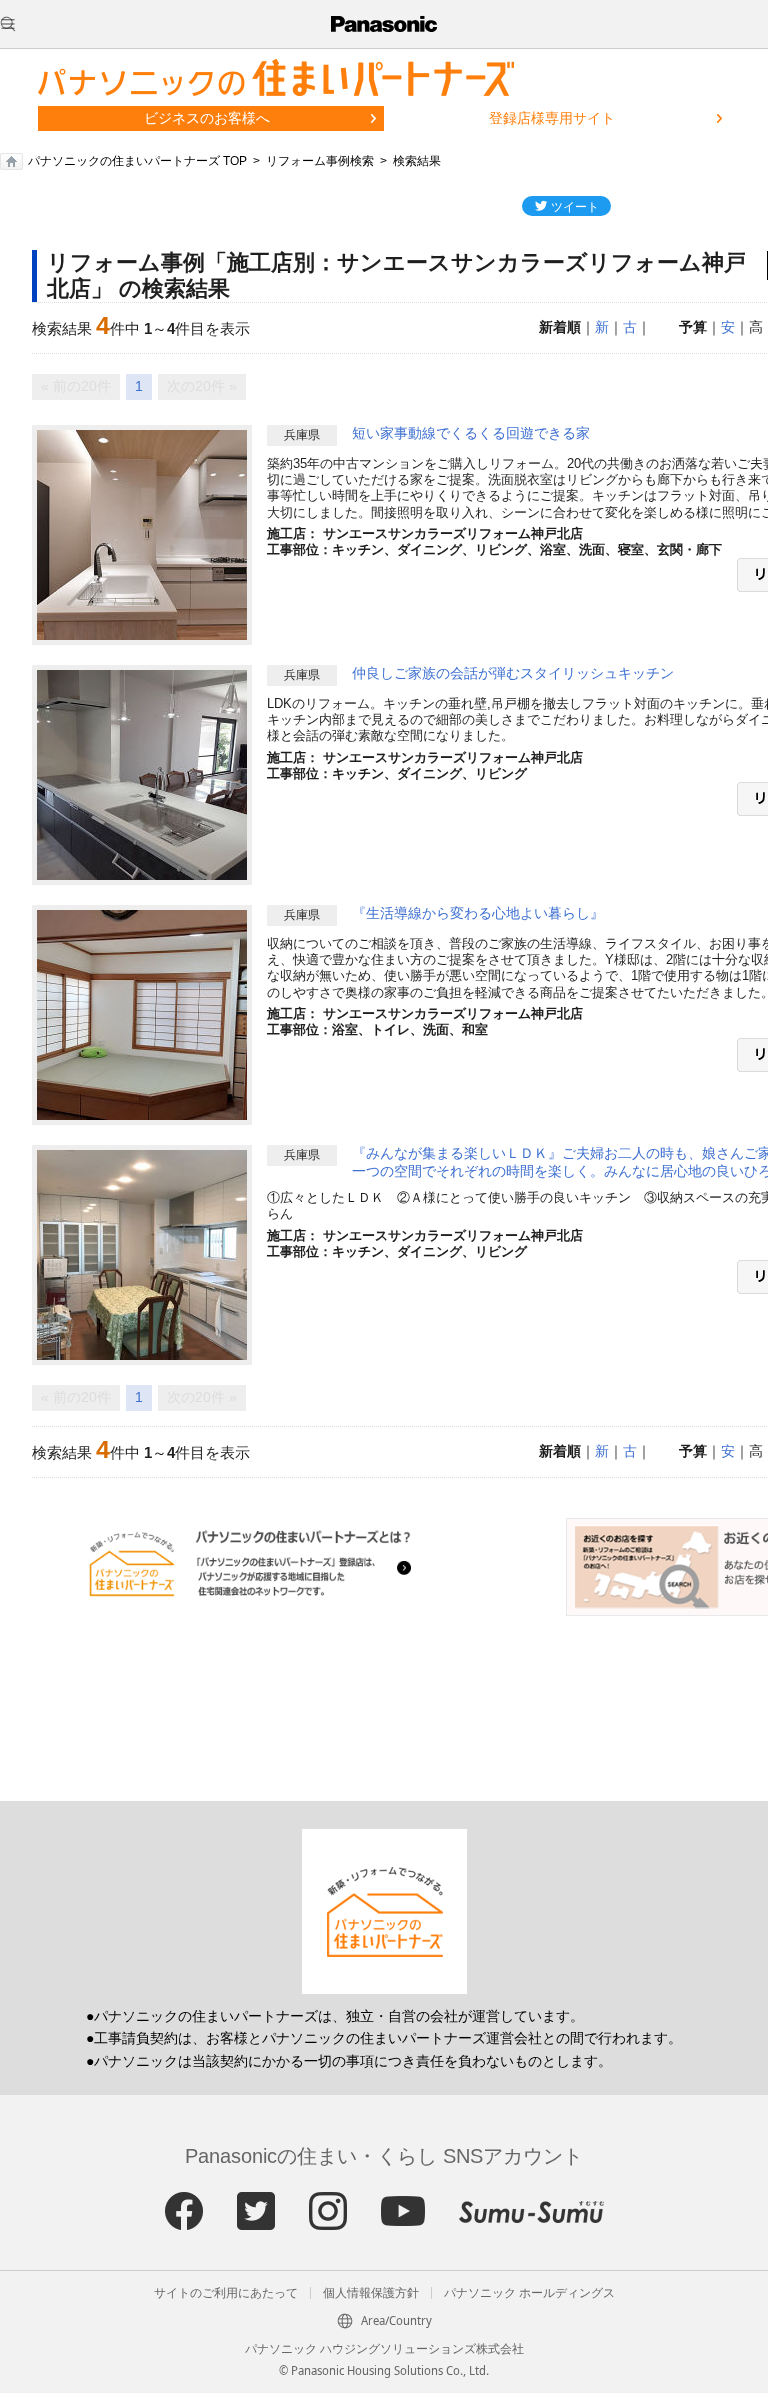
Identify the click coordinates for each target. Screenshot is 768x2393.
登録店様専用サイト (552, 118)
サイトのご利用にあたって (226, 2293)
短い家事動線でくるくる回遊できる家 (471, 433)
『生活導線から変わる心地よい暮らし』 (478, 913)
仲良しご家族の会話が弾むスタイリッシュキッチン (513, 673)
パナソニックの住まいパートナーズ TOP (137, 161)
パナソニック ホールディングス (529, 2293)
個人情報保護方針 (371, 2293)
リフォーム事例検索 (320, 161)
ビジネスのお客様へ (207, 118)
